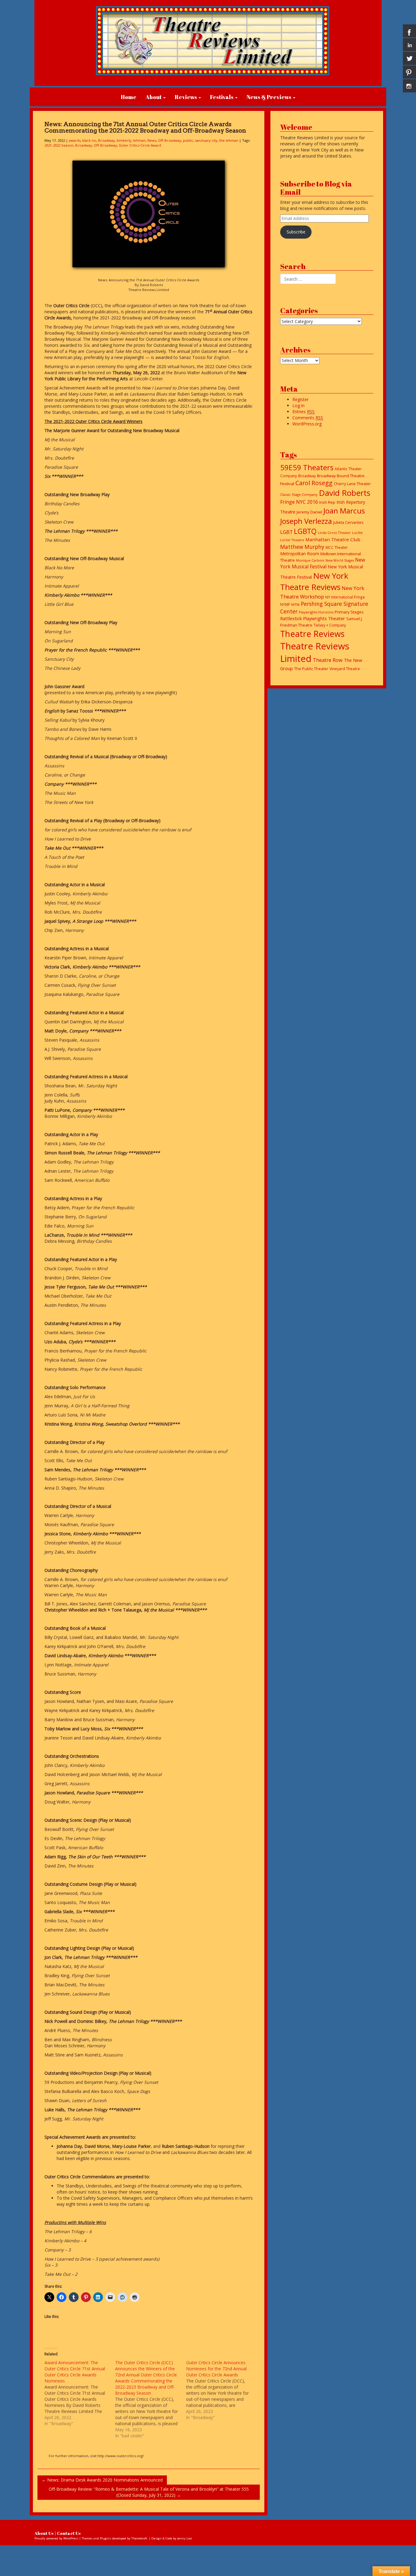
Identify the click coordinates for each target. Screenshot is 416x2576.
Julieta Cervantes (348, 522)
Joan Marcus (344, 511)
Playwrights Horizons (316, 612)
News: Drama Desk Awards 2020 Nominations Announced (102, 2480)
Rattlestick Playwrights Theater (313, 618)
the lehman (229, 140)
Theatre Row (328, 660)
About (154, 97)
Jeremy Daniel (309, 512)
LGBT (286, 532)
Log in (298, 405)
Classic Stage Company (299, 494)
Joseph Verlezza (306, 521)
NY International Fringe (345, 597)
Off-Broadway (170, 140)
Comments (308, 418)
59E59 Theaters (307, 467)
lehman (139, 140)
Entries (303, 412)
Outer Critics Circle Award (140, 145)
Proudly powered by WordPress (56, 2538)
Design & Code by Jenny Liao (172, 2538)
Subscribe (296, 232)
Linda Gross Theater (334, 533)
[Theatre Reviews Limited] (213, 37)
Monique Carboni (310, 560)
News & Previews (270, 97)
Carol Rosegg (314, 483)
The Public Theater (311, 669)
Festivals (222, 97)
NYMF (285, 604)
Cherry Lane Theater (352, 484)
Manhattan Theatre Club (333, 539)
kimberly (124, 140)
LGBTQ (305, 531)
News (152, 140)
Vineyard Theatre (345, 669)
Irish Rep (327, 502)
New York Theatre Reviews (314, 581)
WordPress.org (307, 424)
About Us (44, 2533)
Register (300, 399)
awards (75, 140)
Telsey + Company (330, 625)
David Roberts (345, 493)
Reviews (186, 97)
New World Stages (340, 560)
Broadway (106, 140)
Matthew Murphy (302, 547)
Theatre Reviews (312, 634)
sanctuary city (206, 140)
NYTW (295, 605)
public (188, 140)
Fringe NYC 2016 (299, 502)
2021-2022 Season (59, 145)
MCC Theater (337, 547)
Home (129, 97)
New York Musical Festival (323, 563)
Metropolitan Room (300, 554)
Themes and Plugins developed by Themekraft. (115, 2538)
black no (89, 140)
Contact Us (69, 2533)
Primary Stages (349, 612)
